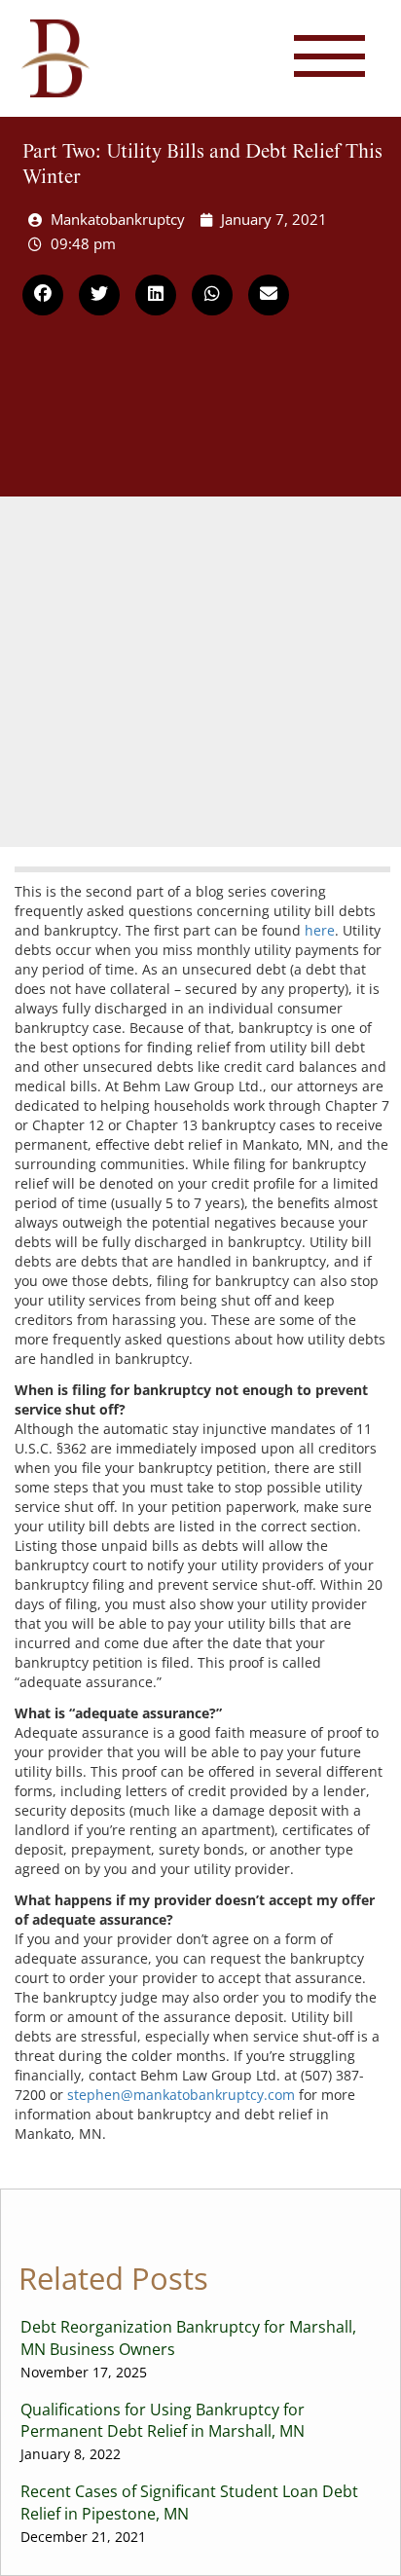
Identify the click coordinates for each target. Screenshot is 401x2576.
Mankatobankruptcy (118, 219)
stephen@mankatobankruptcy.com (181, 2095)
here (320, 930)
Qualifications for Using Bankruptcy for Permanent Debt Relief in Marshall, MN (163, 2431)
